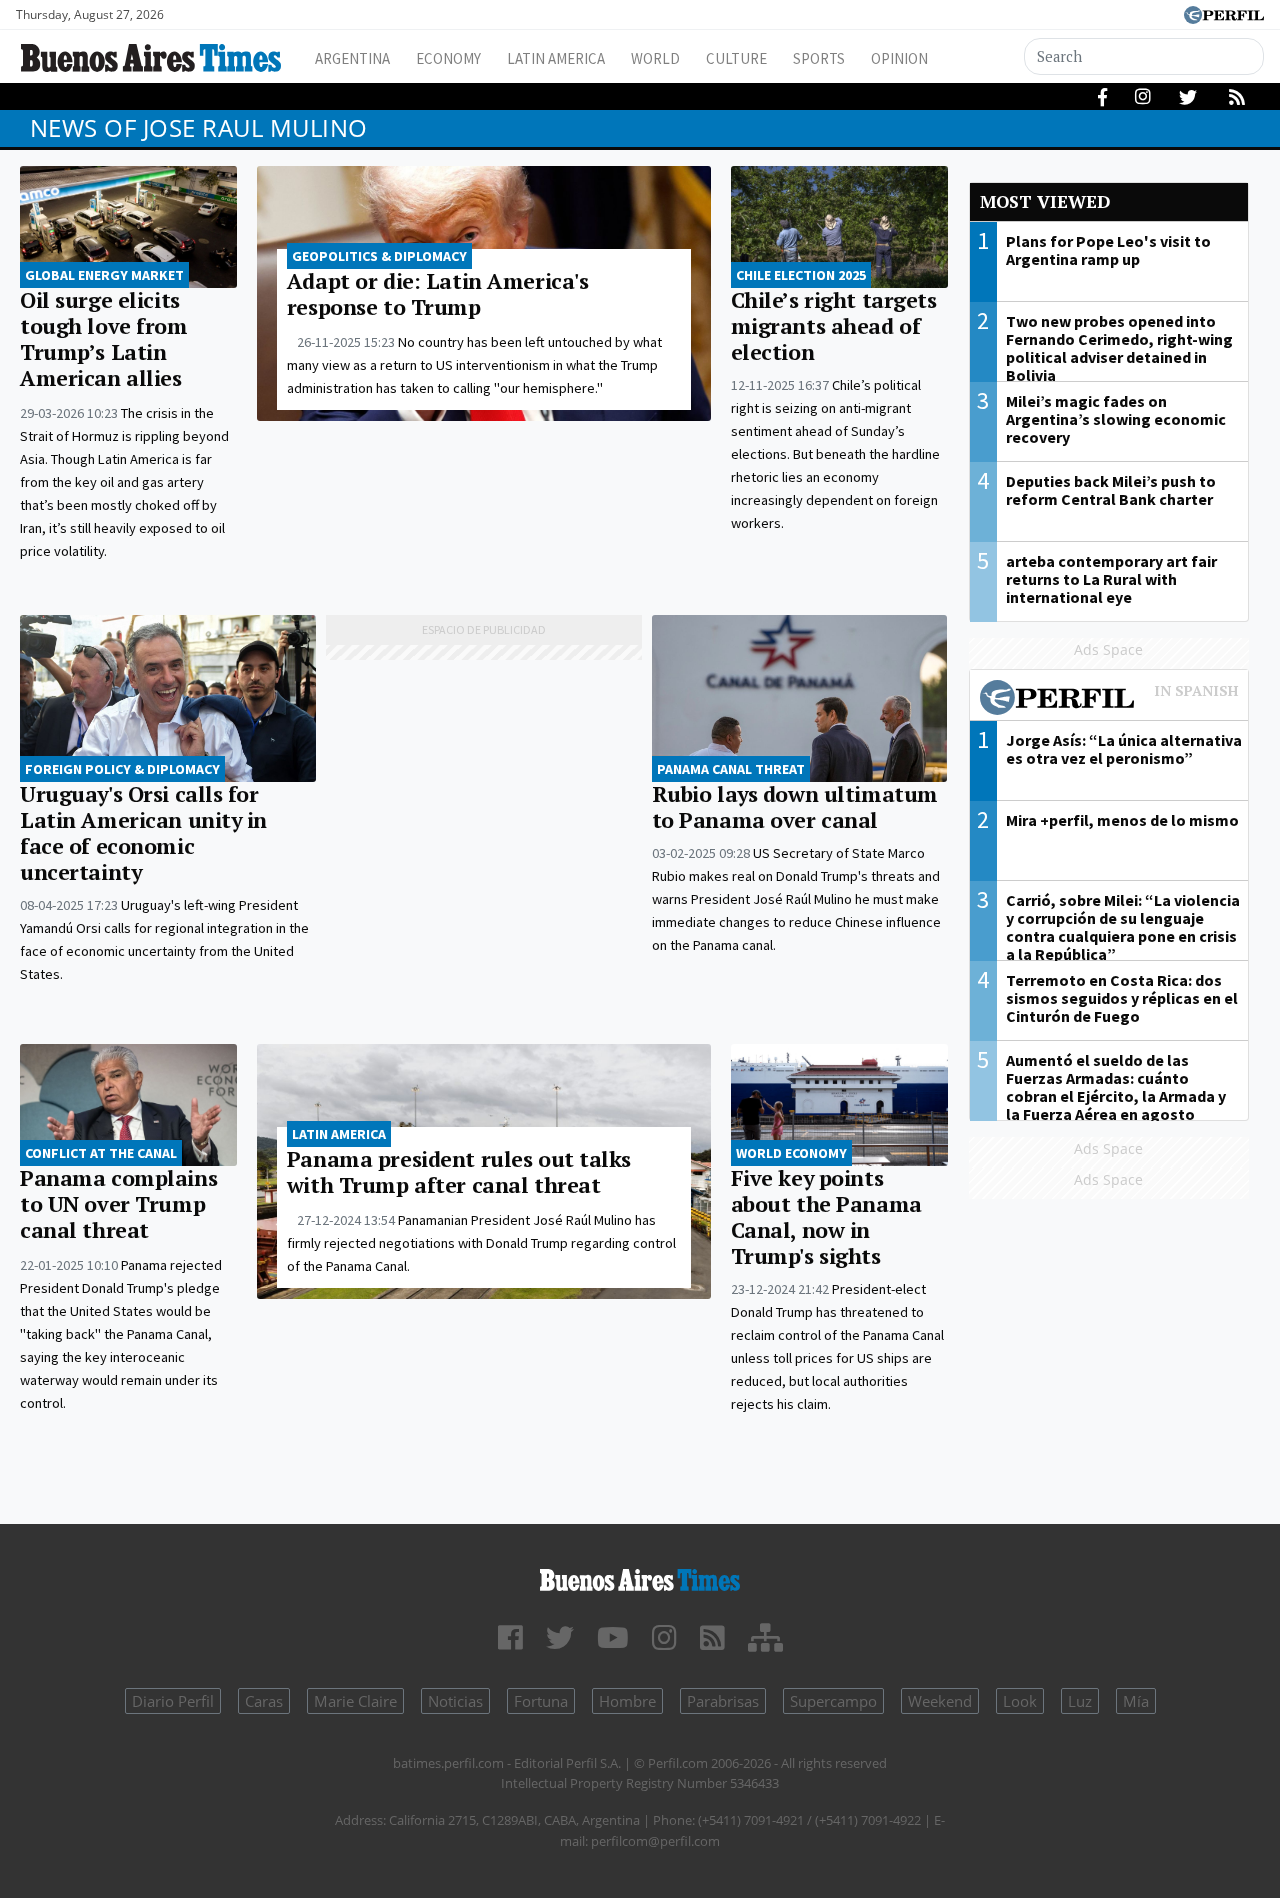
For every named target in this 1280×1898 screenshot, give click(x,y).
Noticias (455, 1701)
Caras (264, 1701)
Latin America (556, 58)
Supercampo (833, 1701)
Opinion (899, 58)
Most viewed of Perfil (1109, 700)
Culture (736, 58)
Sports (819, 58)
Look (1020, 1701)
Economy (448, 58)
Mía (1136, 1701)
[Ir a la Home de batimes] (640, 1576)
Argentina (352, 58)
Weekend (940, 1701)
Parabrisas (723, 1701)
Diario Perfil (173, 1701)
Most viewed (1045, 201)
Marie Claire (355, 1701)
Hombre (627, 1701)
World (655, 58)
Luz (1080, 1701)
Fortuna (541, 1701)
